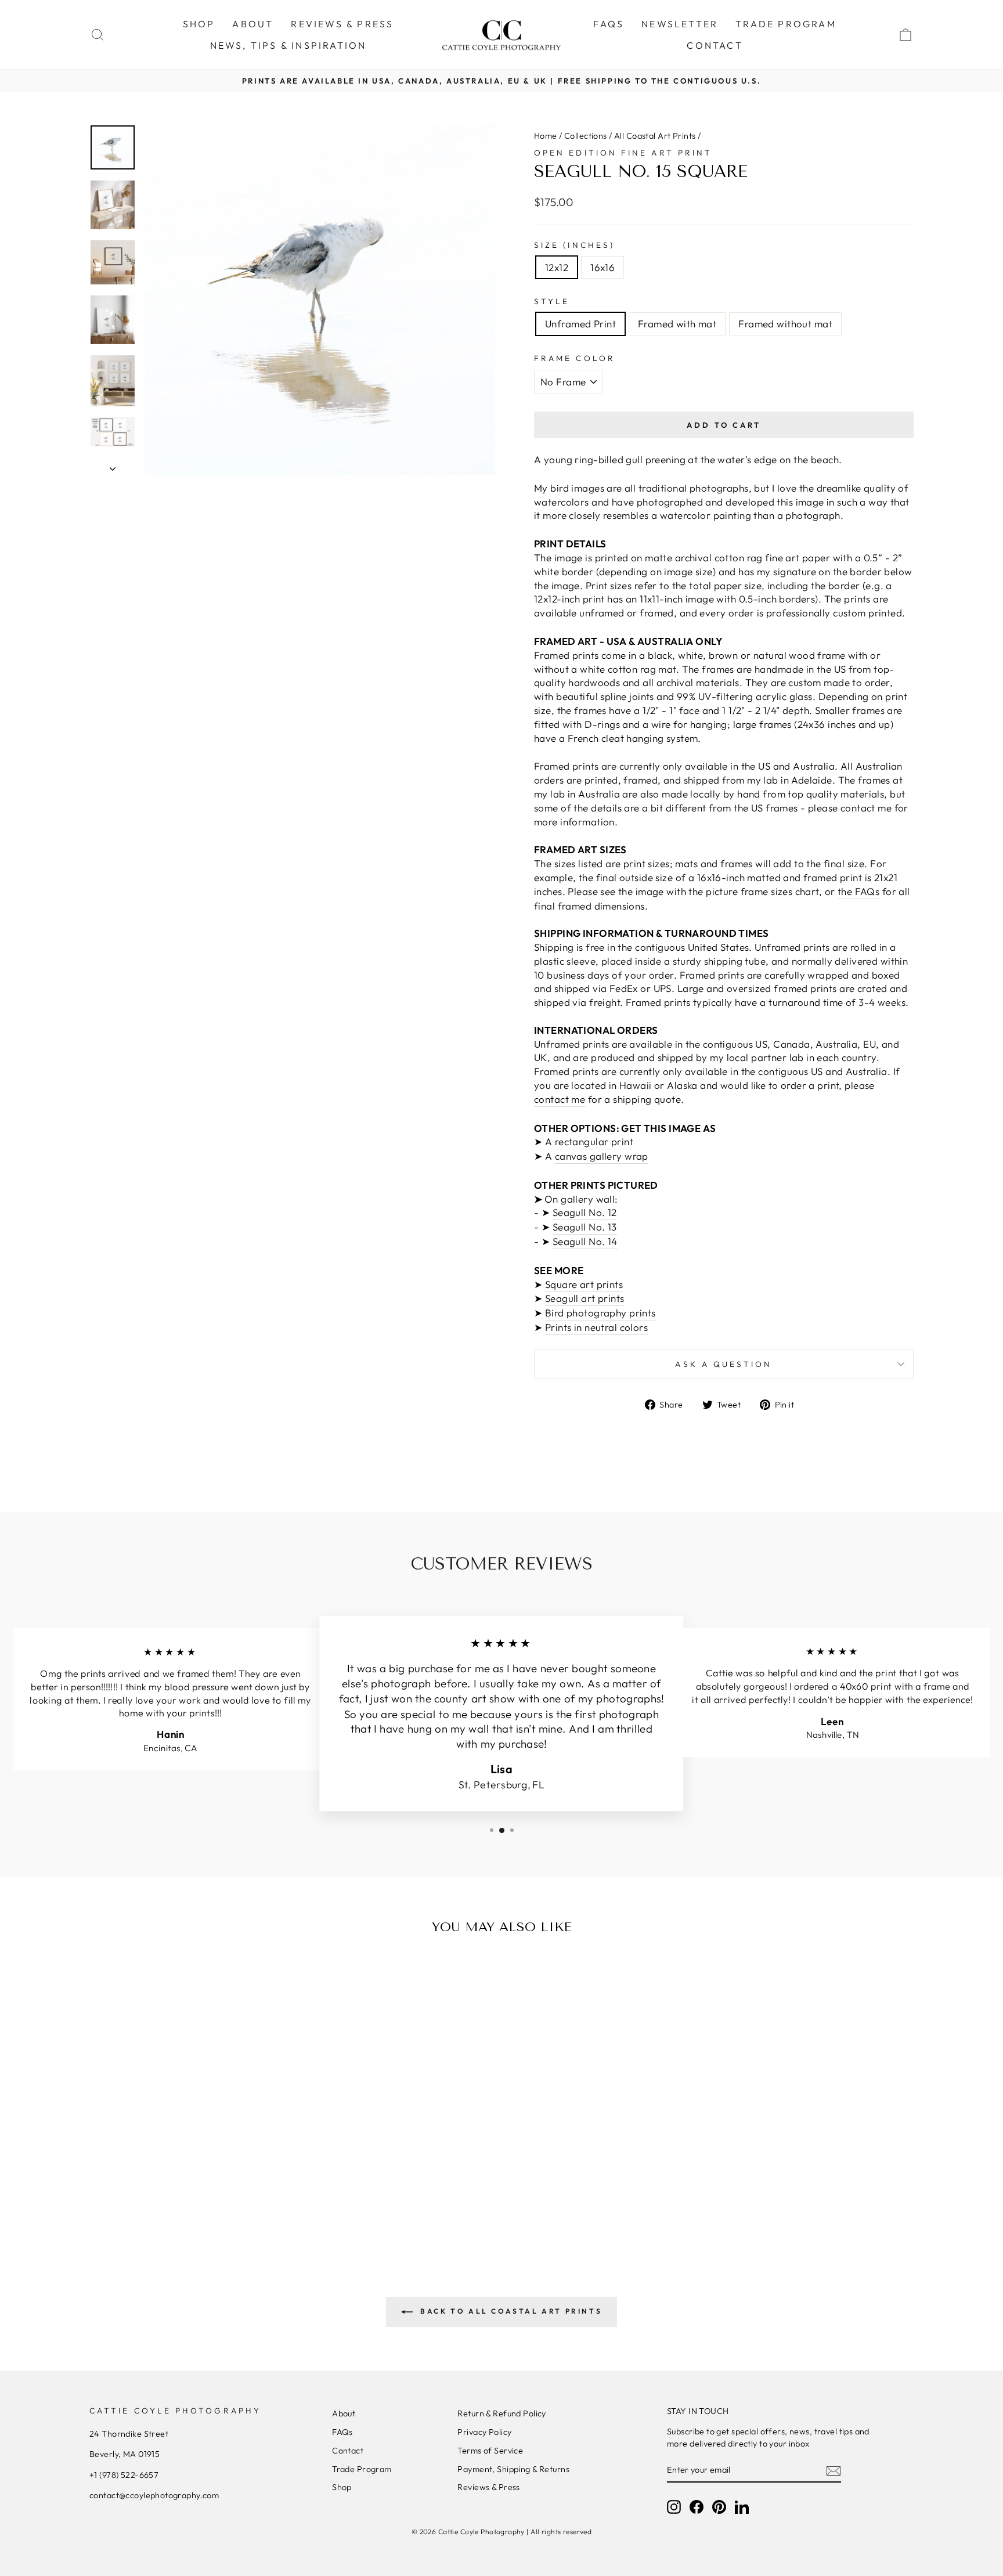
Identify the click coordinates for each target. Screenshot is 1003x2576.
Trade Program (362, 2469)
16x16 (602, 267)
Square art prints (584, 1284)
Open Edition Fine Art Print (623, 153)
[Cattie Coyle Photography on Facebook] (697, 2507)
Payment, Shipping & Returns (513, 2469)
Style (552, 301)
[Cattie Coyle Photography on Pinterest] (719, 2507)
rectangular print (594, 1141)
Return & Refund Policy (501, 2413)
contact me (560, 1099)
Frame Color (575, 358)
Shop (342, 2487)
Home (546, 136)
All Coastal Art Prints (655, 136)
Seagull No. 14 (585, 1241)
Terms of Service (490, 2451)
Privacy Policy (484, 2432)
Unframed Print (580, 324)
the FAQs (858, 891)
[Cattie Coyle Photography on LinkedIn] (742, 2507)
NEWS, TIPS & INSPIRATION (288, 45)
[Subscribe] (834, 2470)
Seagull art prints (585, 1298)
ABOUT (253, 24)
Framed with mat (677, 324)
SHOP (199, 24)
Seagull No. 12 (585, 1212)
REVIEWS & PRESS (342, 24)
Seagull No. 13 (585, 1227)
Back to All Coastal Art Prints (510, 2311)
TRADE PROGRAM (786, 24)
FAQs (609, 24)
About (344, 2413)
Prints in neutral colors (596, 1327)
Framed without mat (785, 324)
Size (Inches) (574, 245)
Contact (348, 2451)
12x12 (557, 267)
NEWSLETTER (680, 24)
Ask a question (724, 1364)
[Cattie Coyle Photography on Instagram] (674, 2507)
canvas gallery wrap (602, 1156)
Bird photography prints (600, 1313)
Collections (586, 136)
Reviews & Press (488, 2487)
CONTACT (715, 45)
